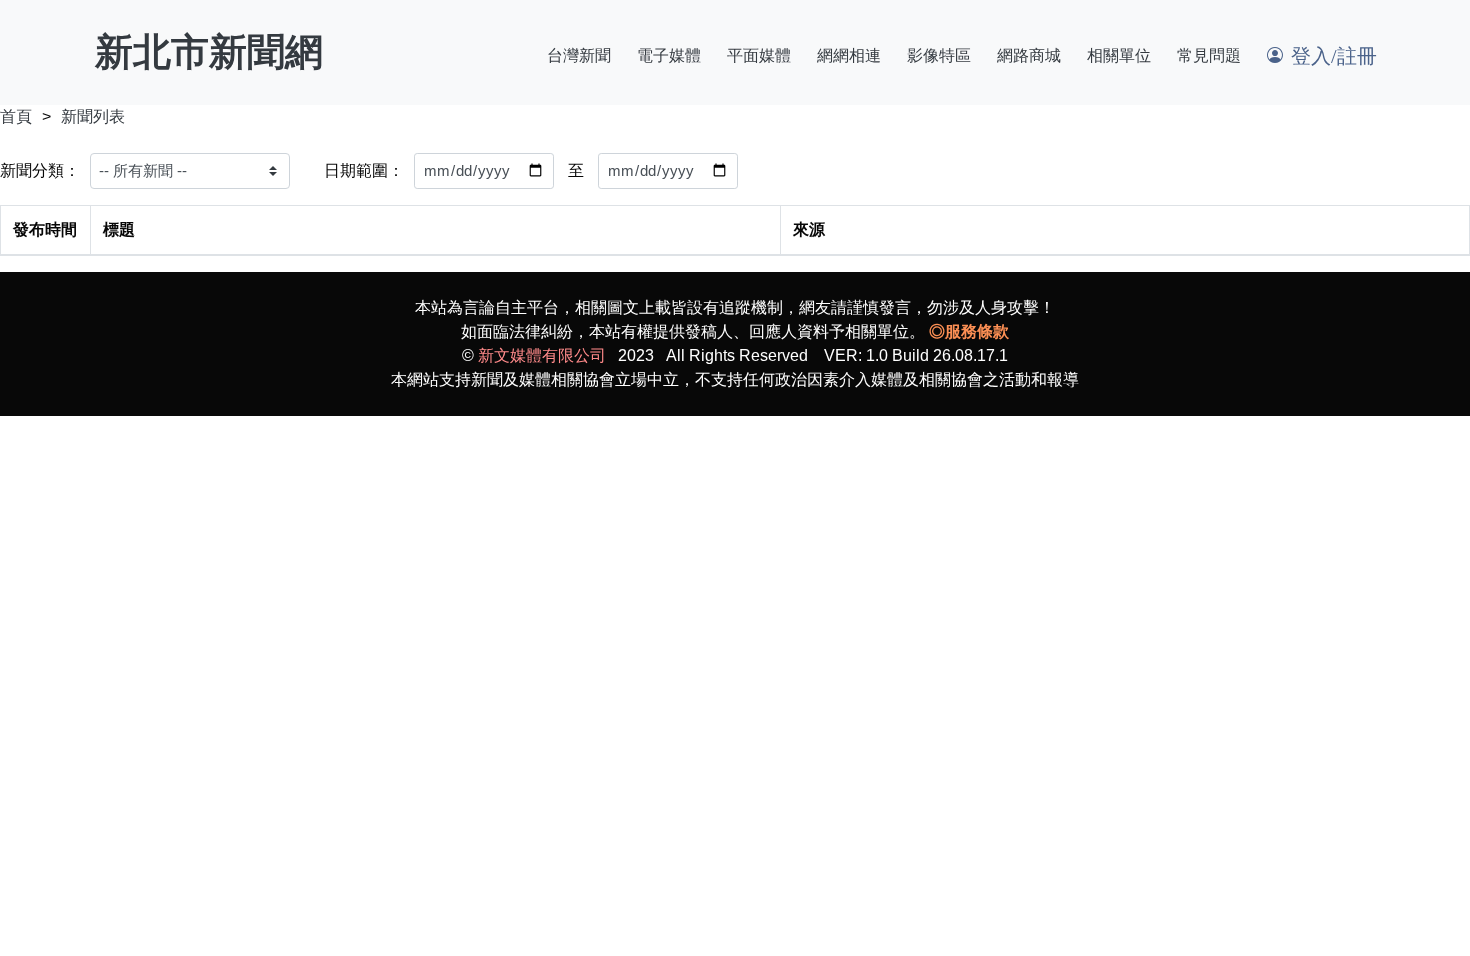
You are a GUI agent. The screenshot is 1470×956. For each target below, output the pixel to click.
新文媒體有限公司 (542, 355)
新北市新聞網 (209, 52)
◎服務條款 (969, 331)
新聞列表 (93, 116)
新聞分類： (40, 170)
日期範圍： (364, 170)
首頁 (16, 116)
